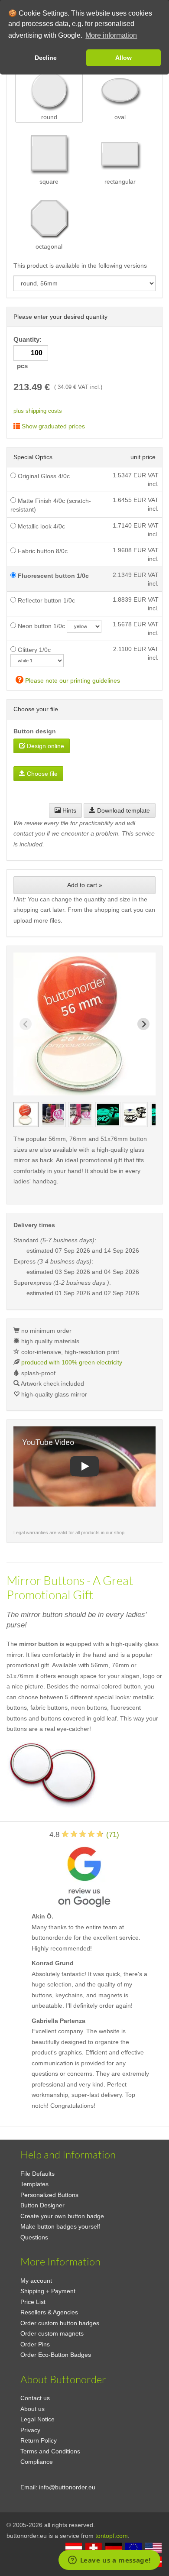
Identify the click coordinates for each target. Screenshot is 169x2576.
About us (32, 2409)
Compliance (37, 2462)
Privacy (30, 2430)
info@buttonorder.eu (67, 2487)
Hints (68, 810)
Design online (45, 746)
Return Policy (39, 2440)
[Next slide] (143, 1024)
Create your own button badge (62, 2216)
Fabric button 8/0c (42, 551)
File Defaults (37, 2174)
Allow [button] (123, 58)
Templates (34, 2184)
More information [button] (111, 35)
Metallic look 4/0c (41, 526)
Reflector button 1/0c (45, 600)
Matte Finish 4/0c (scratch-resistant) (51, 505)
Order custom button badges (60, 2323)
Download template (123, 810)
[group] (26, 1115)
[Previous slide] (26, 1024)
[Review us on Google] (84, 1875)
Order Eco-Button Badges (56, 2355)
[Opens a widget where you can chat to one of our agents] (109, 2561)
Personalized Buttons (49, 2195)
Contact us (35, 2398)
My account (36, 2281)
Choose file (41, 774)
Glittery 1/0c (33, 650)
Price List (33, 2302)
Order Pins (35, 2344)
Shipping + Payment (48, 2291)
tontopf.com (112, 2536)
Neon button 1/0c (41, 626)
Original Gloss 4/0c (43, 476)
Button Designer (42, 2205)
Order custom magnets (52, 2333)
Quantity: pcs (28, 353)
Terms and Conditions (50, 2451)
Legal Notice (37, 2419)
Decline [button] (46, 58)
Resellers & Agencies (49, 2312)
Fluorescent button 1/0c (52, 576)
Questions (34, 2237)
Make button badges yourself (60, 2226)
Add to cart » (85, 885)
